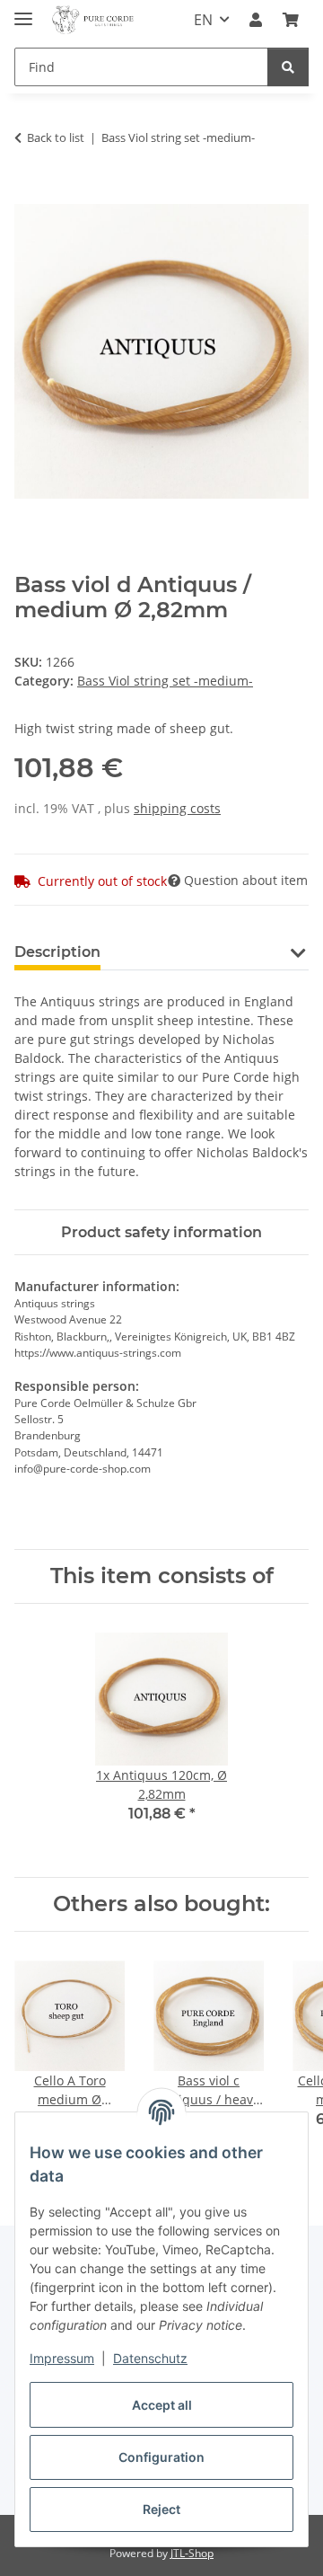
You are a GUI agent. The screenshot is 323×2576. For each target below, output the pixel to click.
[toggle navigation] (23, 11)
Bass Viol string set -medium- (165, 681)
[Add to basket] (29, 194)
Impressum (62, 2358)
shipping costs (177, 808)
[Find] (288, 67)
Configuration (161, 2457)
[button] (256, 20)
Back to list (56, 137)
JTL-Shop (192, 2553)
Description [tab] (57, 952)
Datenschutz (150, 2358)
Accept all (162, 2405)
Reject (161, 2509)
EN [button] (203, 20)
